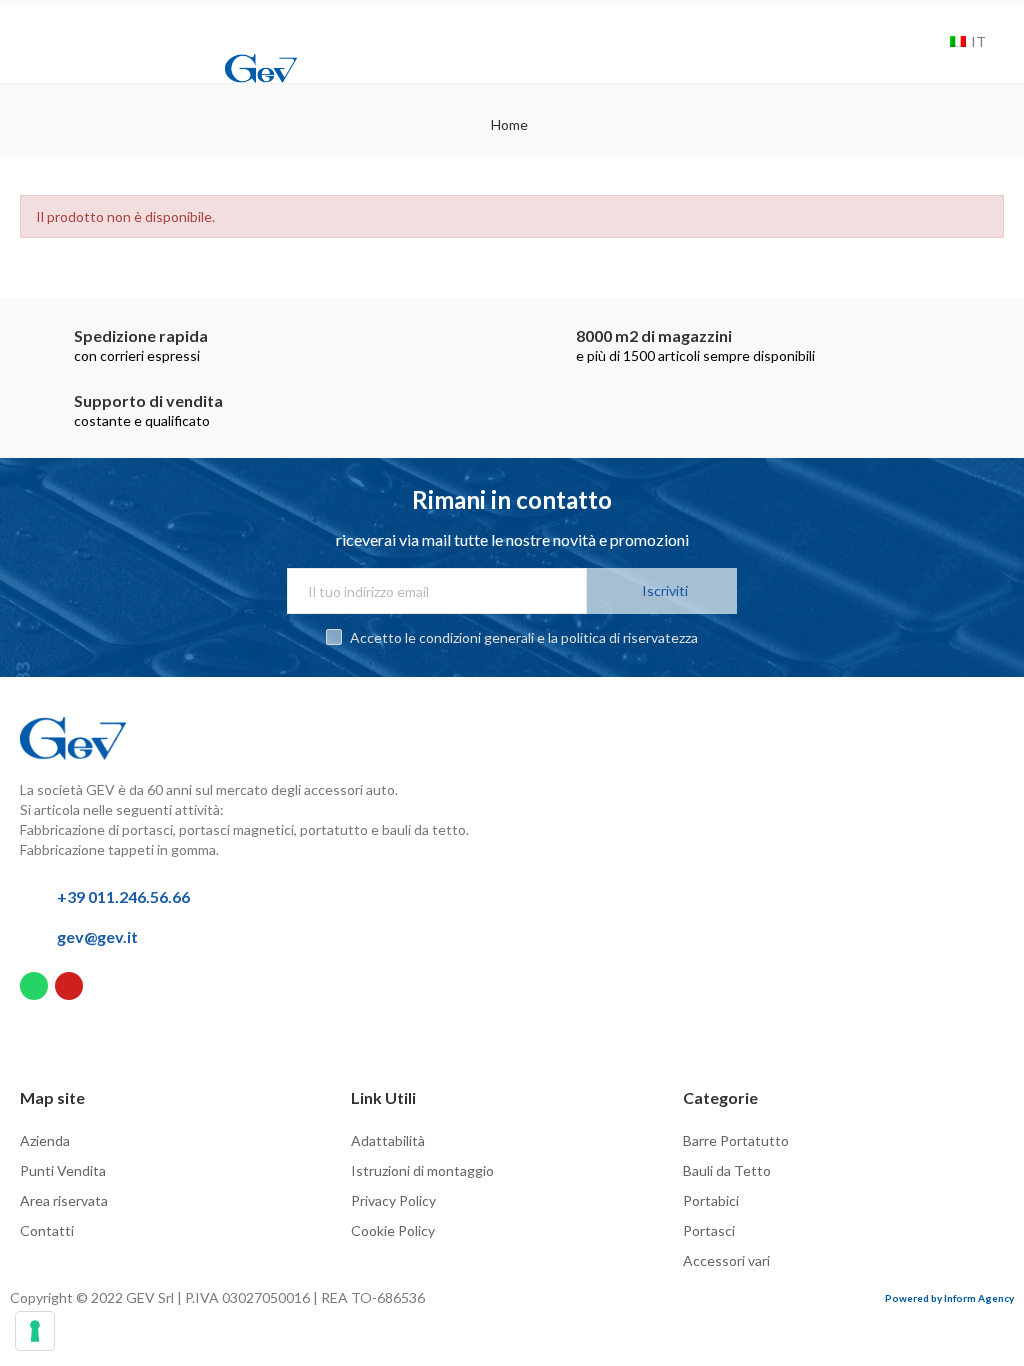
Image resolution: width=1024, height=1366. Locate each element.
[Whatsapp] (34, 986)
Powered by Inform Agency (949, 1298)
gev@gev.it (97, 936)
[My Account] (906, 42)
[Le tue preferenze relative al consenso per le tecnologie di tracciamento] (35, 1331)
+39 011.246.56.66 (123, 896)
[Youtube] (69, 986)
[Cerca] (930, 42)
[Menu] (36, 27)
